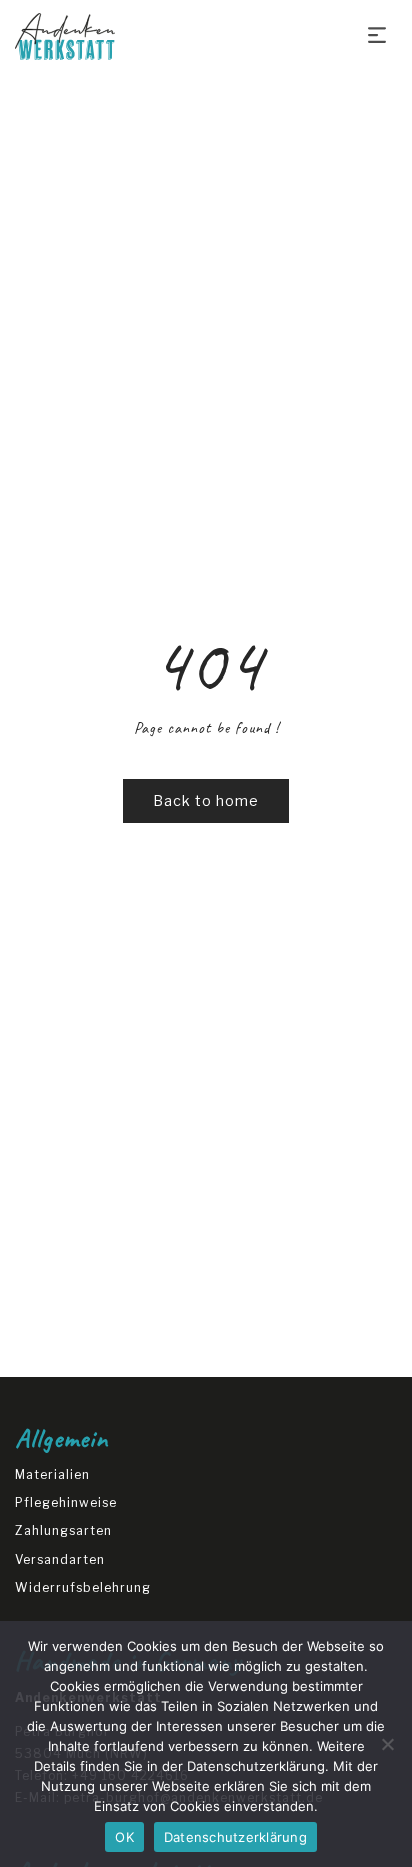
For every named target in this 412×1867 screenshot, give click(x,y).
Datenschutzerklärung (256, 1766)
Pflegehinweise (66, 1502)
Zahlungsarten (63, 1530)
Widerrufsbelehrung (83, 1587)
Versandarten (60, 1559)
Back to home (206, 800)
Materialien (52, 1474)
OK (124, 1837)
